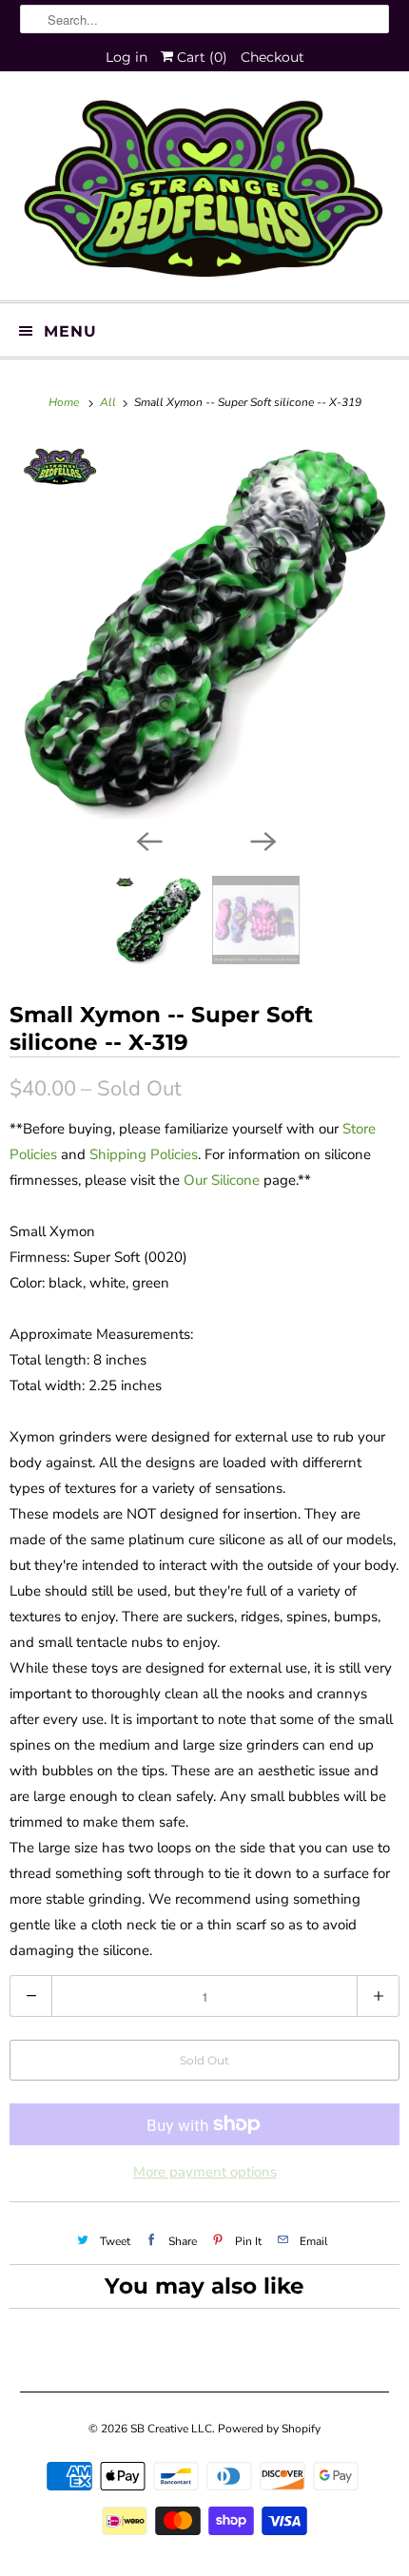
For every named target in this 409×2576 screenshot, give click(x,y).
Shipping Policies (144, 1154)
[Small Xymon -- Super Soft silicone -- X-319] (204, 629)
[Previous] (147, 840)
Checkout (273, 57)
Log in (127, 57)
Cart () (200, 57)
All (109, 402)
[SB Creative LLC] (205, 193)
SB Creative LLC (171, 2429)
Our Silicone (222, 1180)
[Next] (262, 840)
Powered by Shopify (269, 2429)
